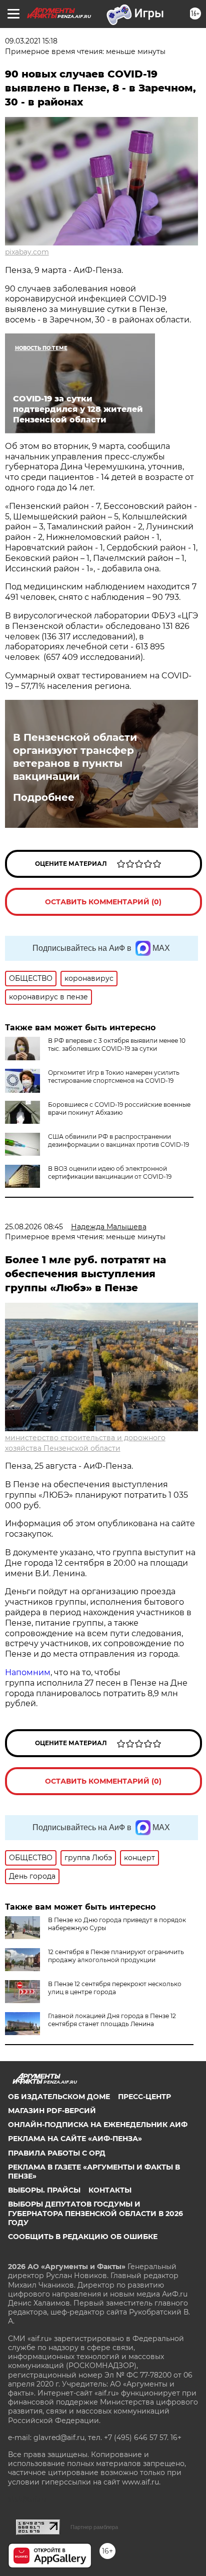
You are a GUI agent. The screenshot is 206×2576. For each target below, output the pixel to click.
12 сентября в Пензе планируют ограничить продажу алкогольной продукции (116, 1956)
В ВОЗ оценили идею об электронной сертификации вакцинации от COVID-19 (110, 1173)
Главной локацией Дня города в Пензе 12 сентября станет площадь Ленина (112, 2020)
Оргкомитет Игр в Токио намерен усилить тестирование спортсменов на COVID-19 (114, 1077)
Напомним (28, 1672)
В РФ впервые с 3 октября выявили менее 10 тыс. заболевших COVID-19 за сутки (117, 1045)
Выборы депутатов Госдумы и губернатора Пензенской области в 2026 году (95, 2213)
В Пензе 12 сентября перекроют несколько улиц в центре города (115, 1988)
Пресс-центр (144, 2097)
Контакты (110, 2190)
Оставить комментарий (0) (103, 902)
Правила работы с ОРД (57, 2153)
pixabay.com (27, 252)
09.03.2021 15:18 (31, 41)
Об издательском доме (59, 2097)
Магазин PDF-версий (52, 2111)
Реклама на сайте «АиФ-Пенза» (75, 2139)
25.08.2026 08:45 (34, 1227)
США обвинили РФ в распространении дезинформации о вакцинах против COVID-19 (118, 1141)
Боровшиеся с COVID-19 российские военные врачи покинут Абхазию (119, 1109)
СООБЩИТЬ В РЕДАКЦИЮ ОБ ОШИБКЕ (83, 2237)
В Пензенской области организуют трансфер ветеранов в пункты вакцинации (75, 757)
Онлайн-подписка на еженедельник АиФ (98, 2125)
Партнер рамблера (94, 2527)
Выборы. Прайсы (44, 2190)
